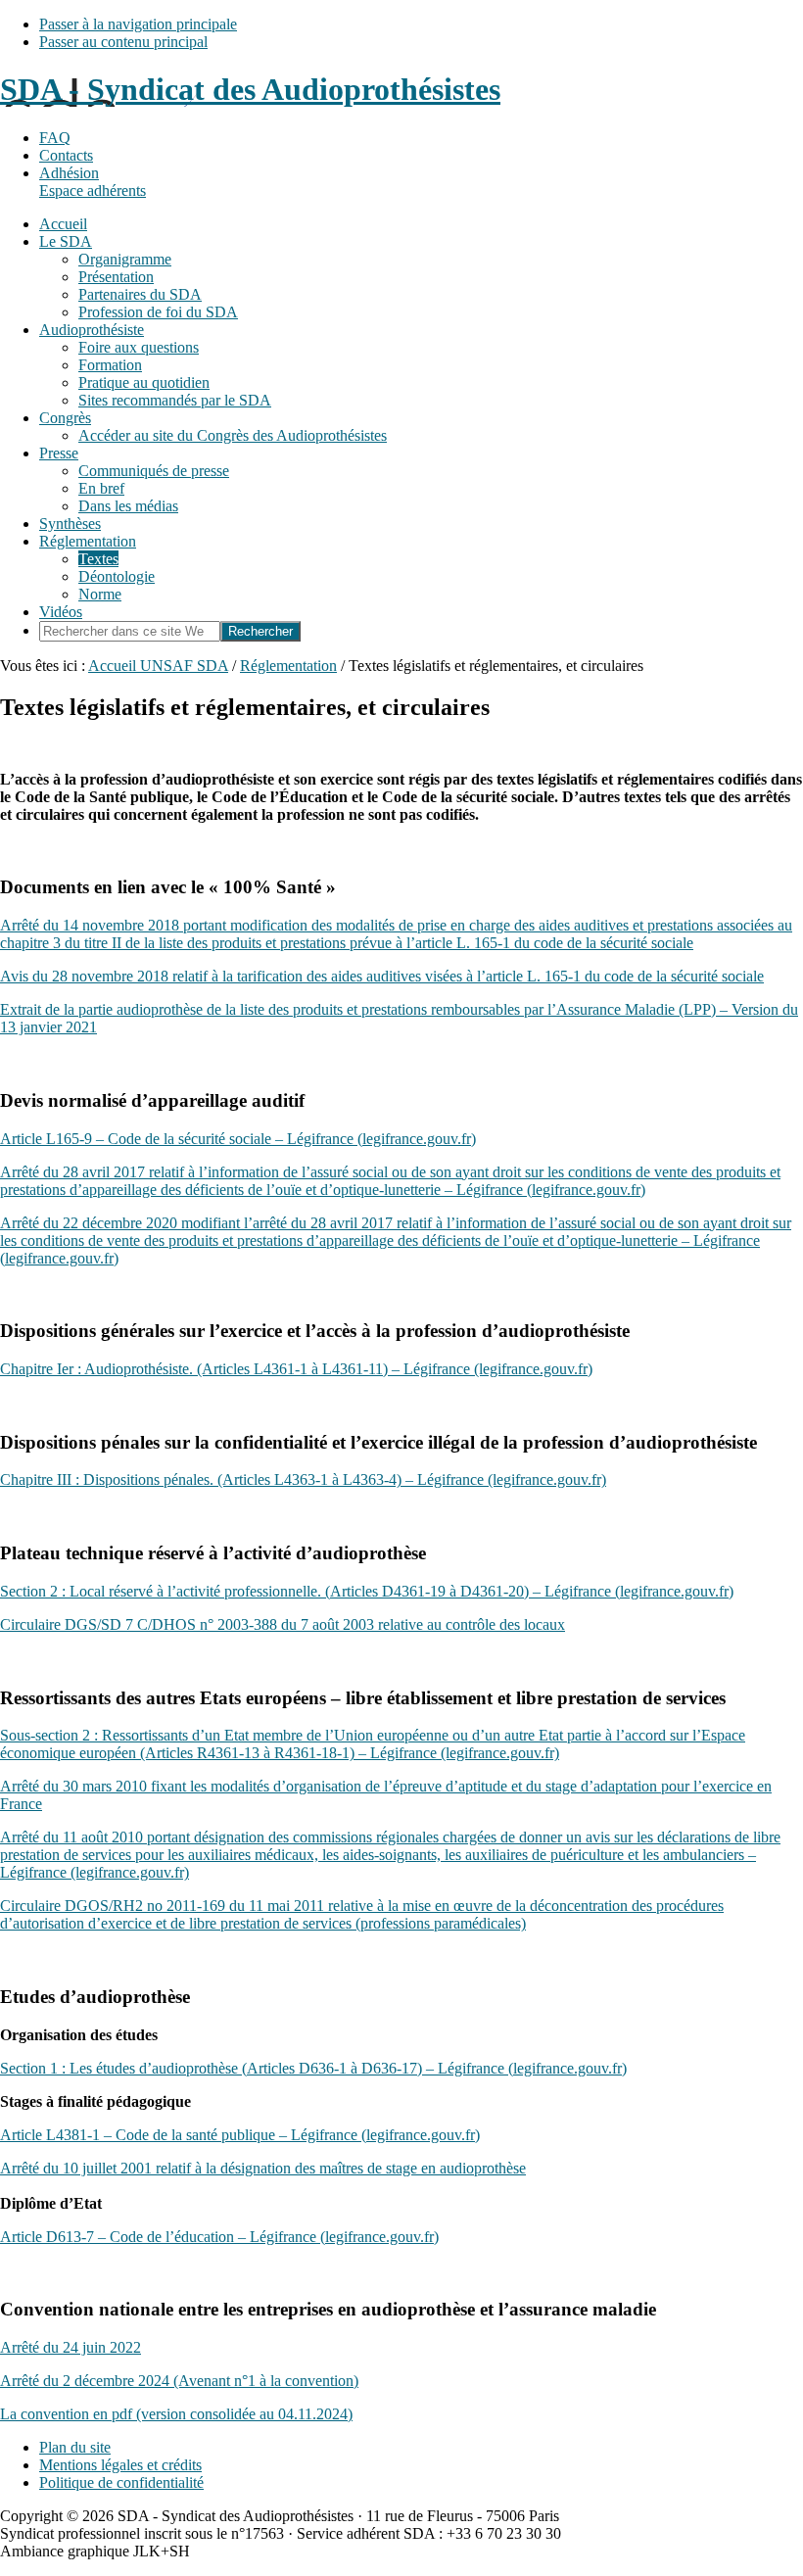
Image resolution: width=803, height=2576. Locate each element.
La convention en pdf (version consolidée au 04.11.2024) (176, 2414)
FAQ (55, 138)
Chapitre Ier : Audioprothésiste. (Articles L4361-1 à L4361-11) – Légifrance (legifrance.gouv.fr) (296, 1369)
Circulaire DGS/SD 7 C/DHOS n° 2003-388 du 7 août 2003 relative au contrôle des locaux (283, 1624)
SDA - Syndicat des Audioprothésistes (250, 89)
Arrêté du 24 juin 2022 (71, 2347)
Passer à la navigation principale (138, 24)
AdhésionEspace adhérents (93, 182)
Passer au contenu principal (123, 42)
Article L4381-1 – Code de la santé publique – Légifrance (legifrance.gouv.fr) (240, 2135)
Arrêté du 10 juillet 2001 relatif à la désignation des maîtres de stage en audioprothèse (263, 2168)
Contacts (66, 155)
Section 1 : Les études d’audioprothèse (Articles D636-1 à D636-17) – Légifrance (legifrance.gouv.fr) (313, 2068)
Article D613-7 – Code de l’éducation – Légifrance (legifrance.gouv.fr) (219, 2237)
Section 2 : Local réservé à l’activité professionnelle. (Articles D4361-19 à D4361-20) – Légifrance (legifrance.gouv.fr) (367, 1591)
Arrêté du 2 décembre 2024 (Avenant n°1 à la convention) (179, 2381)
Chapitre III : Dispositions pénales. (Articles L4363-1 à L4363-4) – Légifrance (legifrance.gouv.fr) (303, 1479)
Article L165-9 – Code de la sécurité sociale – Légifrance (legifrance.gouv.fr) (238, 1139)
